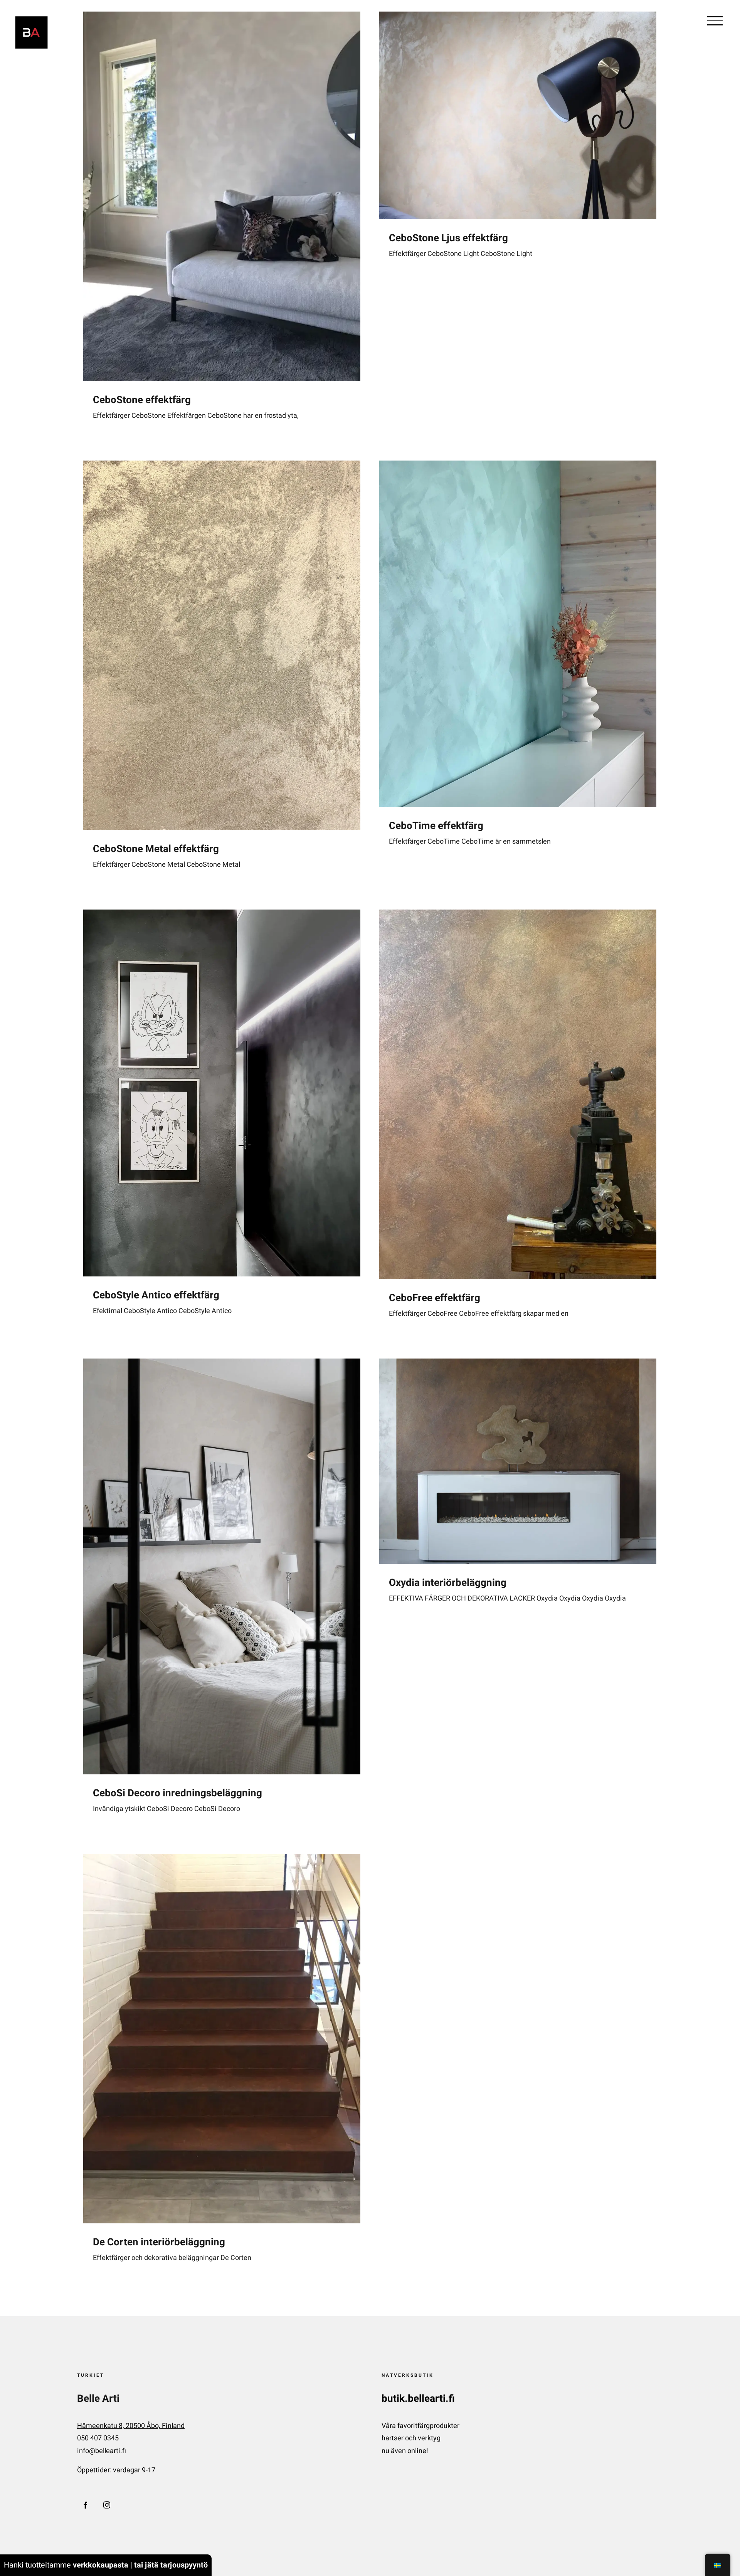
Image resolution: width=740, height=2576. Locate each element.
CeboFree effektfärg (435, 1298)
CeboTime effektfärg (436, 826)
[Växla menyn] (715, 21)
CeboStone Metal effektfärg (156, 849)
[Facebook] (86, 2505)
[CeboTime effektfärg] (518, 634)
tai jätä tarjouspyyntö (171, 2565)
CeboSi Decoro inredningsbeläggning (177, 1793)
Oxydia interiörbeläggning (448, 1583)
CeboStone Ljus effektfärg (448, 238)
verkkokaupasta (101, 2565)
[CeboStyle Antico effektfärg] (222, 1093)
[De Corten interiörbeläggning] (222, 2039)
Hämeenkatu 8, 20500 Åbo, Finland (131, 2426)
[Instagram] (107, 2505)
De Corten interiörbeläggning (159, 2242)
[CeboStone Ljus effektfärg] (518, 115)
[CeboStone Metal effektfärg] (222, 645)
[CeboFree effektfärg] (518, 1094)
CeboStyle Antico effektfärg (156, 1295)
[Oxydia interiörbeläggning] (518, 1461)
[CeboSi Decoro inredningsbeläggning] (222, 1566)
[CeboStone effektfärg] (222, 196)
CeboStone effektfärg (142, 400)
